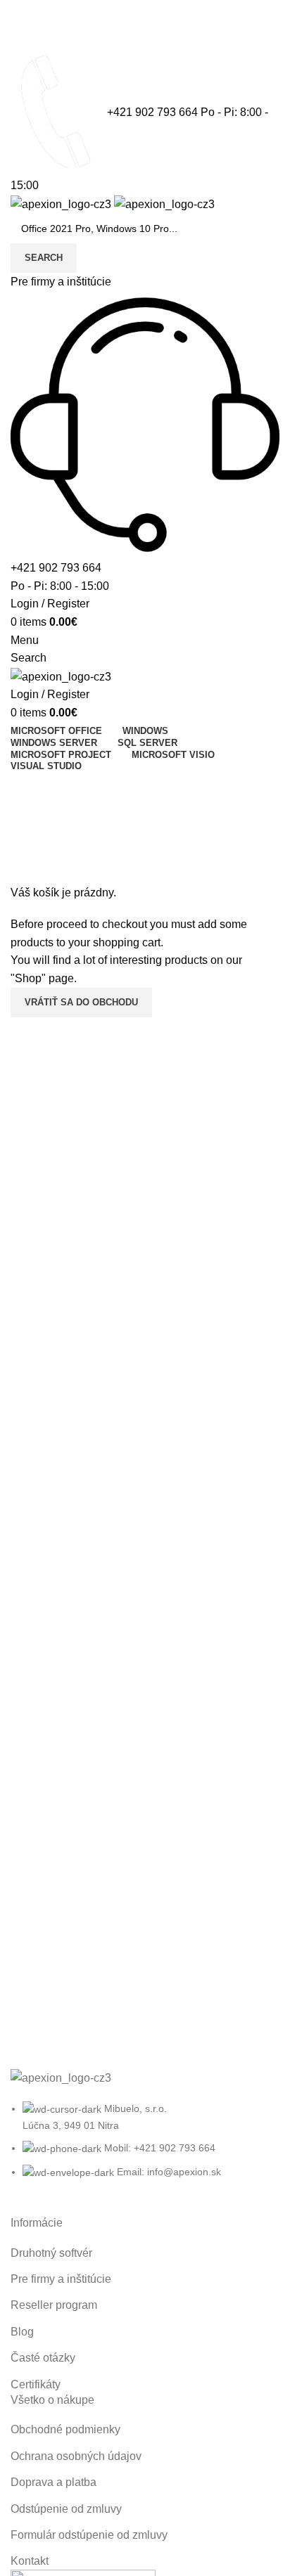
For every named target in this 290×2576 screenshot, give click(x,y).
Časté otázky (43, 2358)
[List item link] (145, 2147)
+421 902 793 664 (152, 113)
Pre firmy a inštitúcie (61, 282)
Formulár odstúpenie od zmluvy (89, 2535)
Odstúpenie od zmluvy (66, 2509)
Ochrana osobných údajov (76, 2456)
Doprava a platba (53, 2482)
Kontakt (145, 786)
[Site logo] (62, 204)
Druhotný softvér (51, 2253)
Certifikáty (36, 2384)
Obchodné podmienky (65, 2429)
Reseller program (54, 2305)
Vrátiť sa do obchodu (81, 1002)
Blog (22, 2332)
